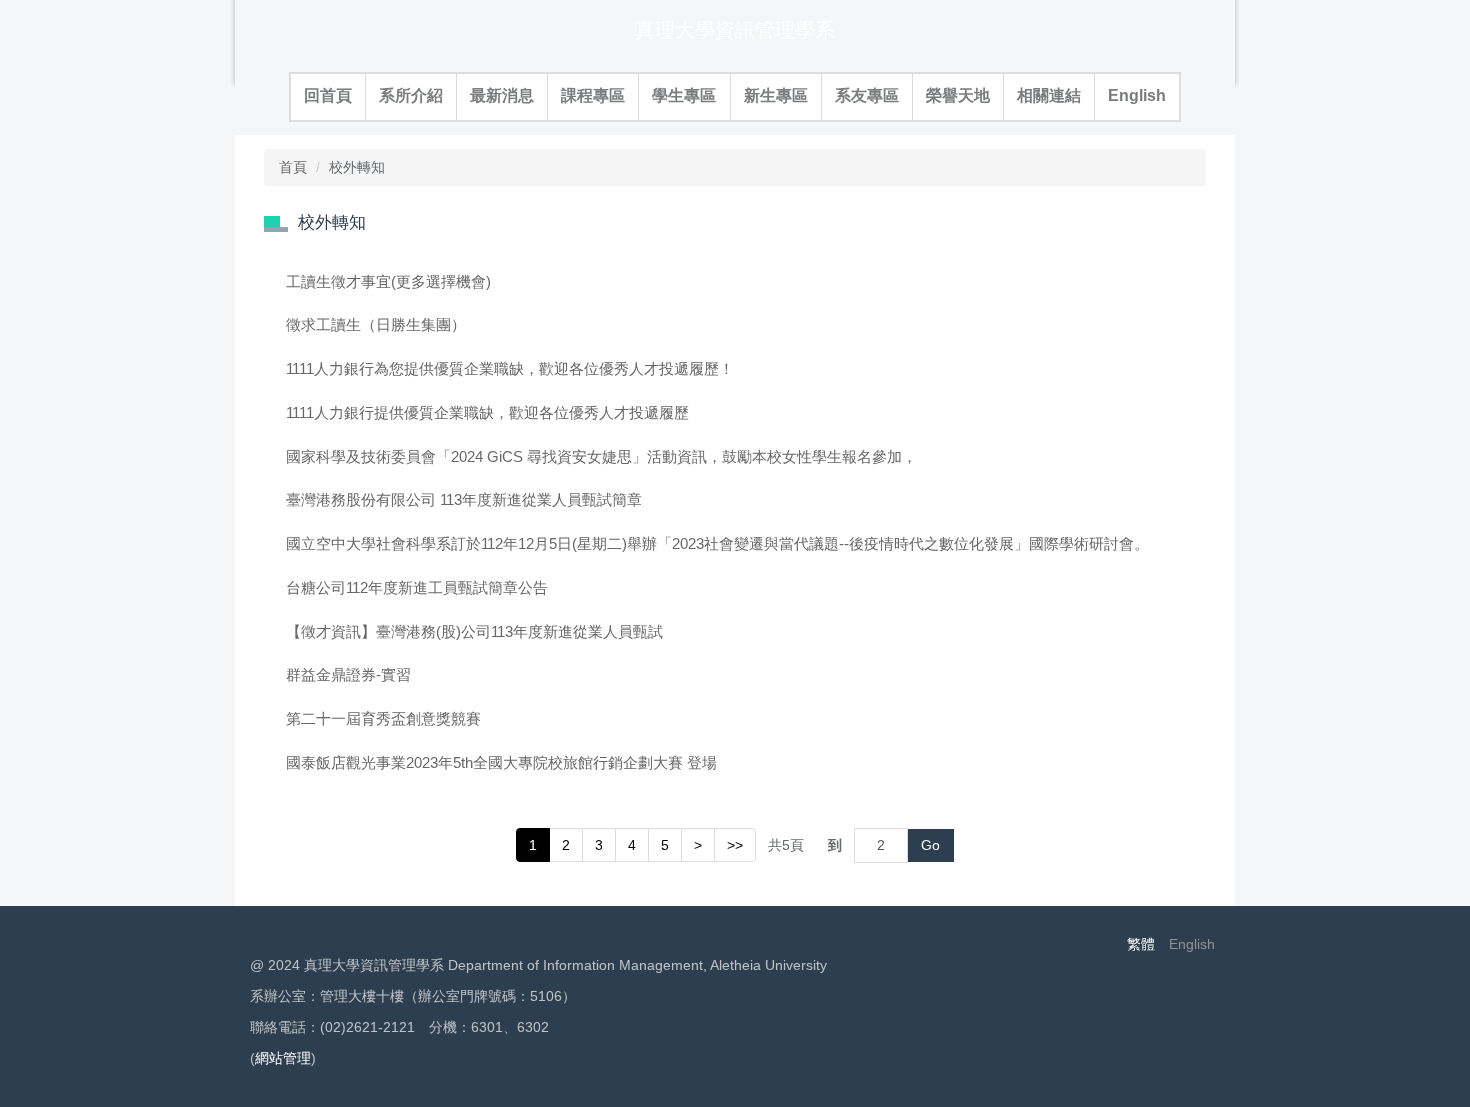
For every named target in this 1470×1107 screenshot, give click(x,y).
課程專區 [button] (593, 95)
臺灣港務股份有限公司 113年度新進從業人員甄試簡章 (464, 499)
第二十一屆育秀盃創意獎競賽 (383, 718)
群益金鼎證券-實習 (348, 674)
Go (930, 845)
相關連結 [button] (1049, 95)
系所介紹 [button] (411, 95)
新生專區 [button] (776, 95)
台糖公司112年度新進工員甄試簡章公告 (417, 587)
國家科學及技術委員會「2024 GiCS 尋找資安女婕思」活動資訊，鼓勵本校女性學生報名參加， (601, 456)
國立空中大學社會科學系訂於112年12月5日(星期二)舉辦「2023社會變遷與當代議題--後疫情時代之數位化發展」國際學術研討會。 (717, 543)
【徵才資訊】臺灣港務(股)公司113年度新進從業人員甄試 (474, 631)
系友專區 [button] (867, 95)
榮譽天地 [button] (958, 95)
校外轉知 (357, 167)
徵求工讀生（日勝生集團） (376, 324)
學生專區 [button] (684, 95)
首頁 (293, 167)
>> (735, 845)
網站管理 (283, 1058)
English (1137, 95)
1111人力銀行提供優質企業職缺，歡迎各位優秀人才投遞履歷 (487, 412)
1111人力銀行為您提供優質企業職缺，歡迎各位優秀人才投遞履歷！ (510, 368)
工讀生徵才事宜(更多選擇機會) (388, 281)
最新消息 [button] (502, 95)
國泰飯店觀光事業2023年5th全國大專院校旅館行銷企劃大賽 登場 (501, 762)
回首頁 (328, 95)
